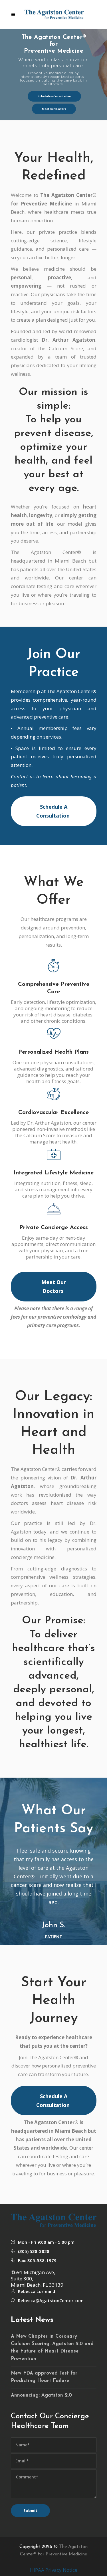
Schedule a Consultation (54, 96)
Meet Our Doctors (54, 109)
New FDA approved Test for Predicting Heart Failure (44, 2377)
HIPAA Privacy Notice (54, 2570)
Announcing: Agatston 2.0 (41, 2395)
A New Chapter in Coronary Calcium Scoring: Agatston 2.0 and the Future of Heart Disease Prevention (52, 2348)
